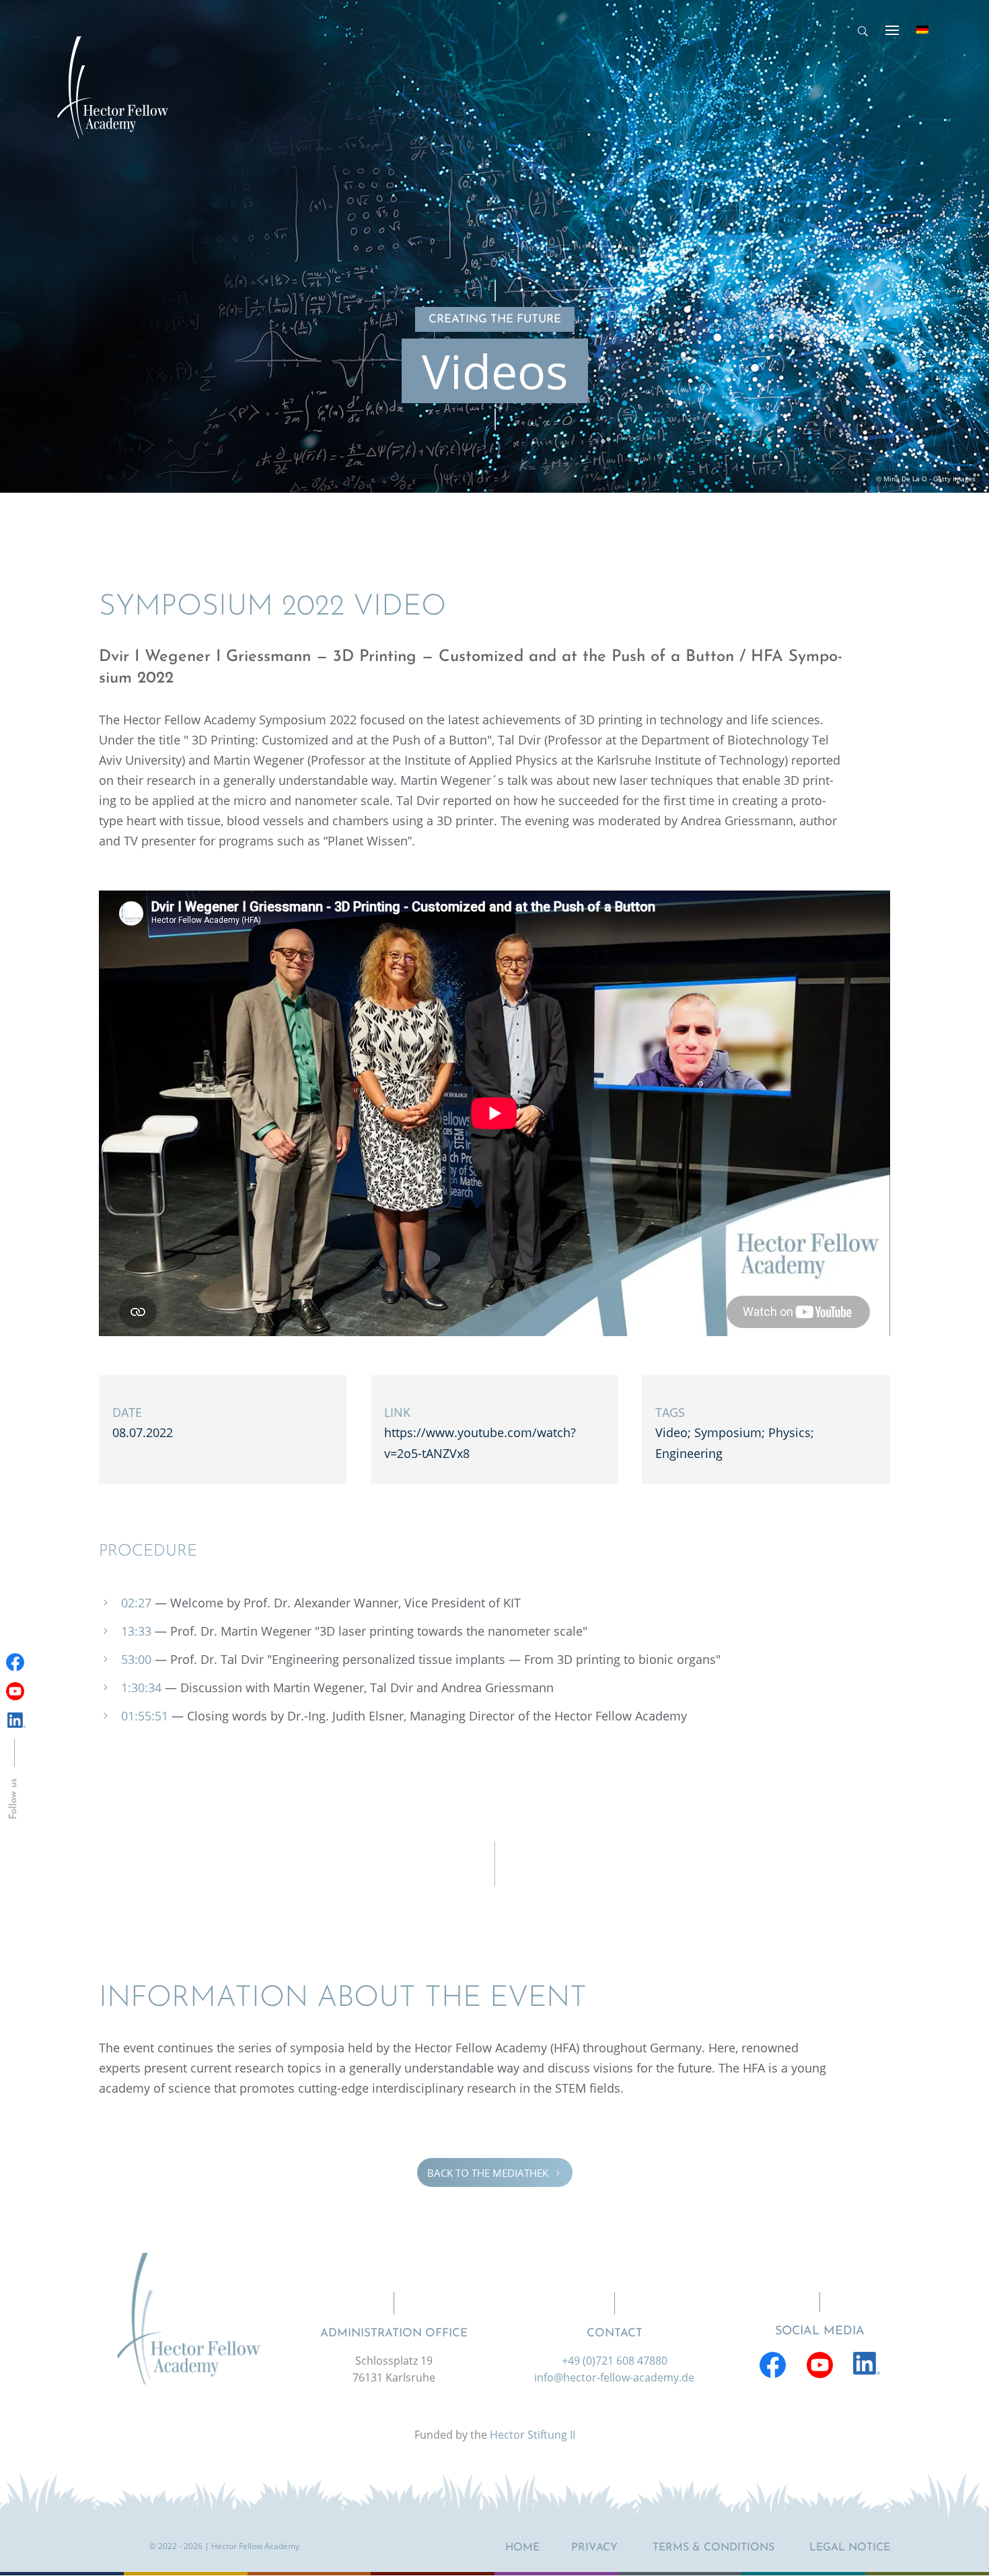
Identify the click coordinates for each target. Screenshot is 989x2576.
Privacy (594, 2548)
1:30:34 (141, 1687)
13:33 (136, 1631)
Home (522, 2548)
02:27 (136, 1603)
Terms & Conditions (713, 2548)
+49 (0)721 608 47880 (615, 2361)
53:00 (136, 1659)
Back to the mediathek (495, 2172)
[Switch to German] (922, 30)
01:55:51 (145, 1716)
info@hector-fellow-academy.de (614, 2377)
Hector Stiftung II (533, 2435)
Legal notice (850, 2548)
